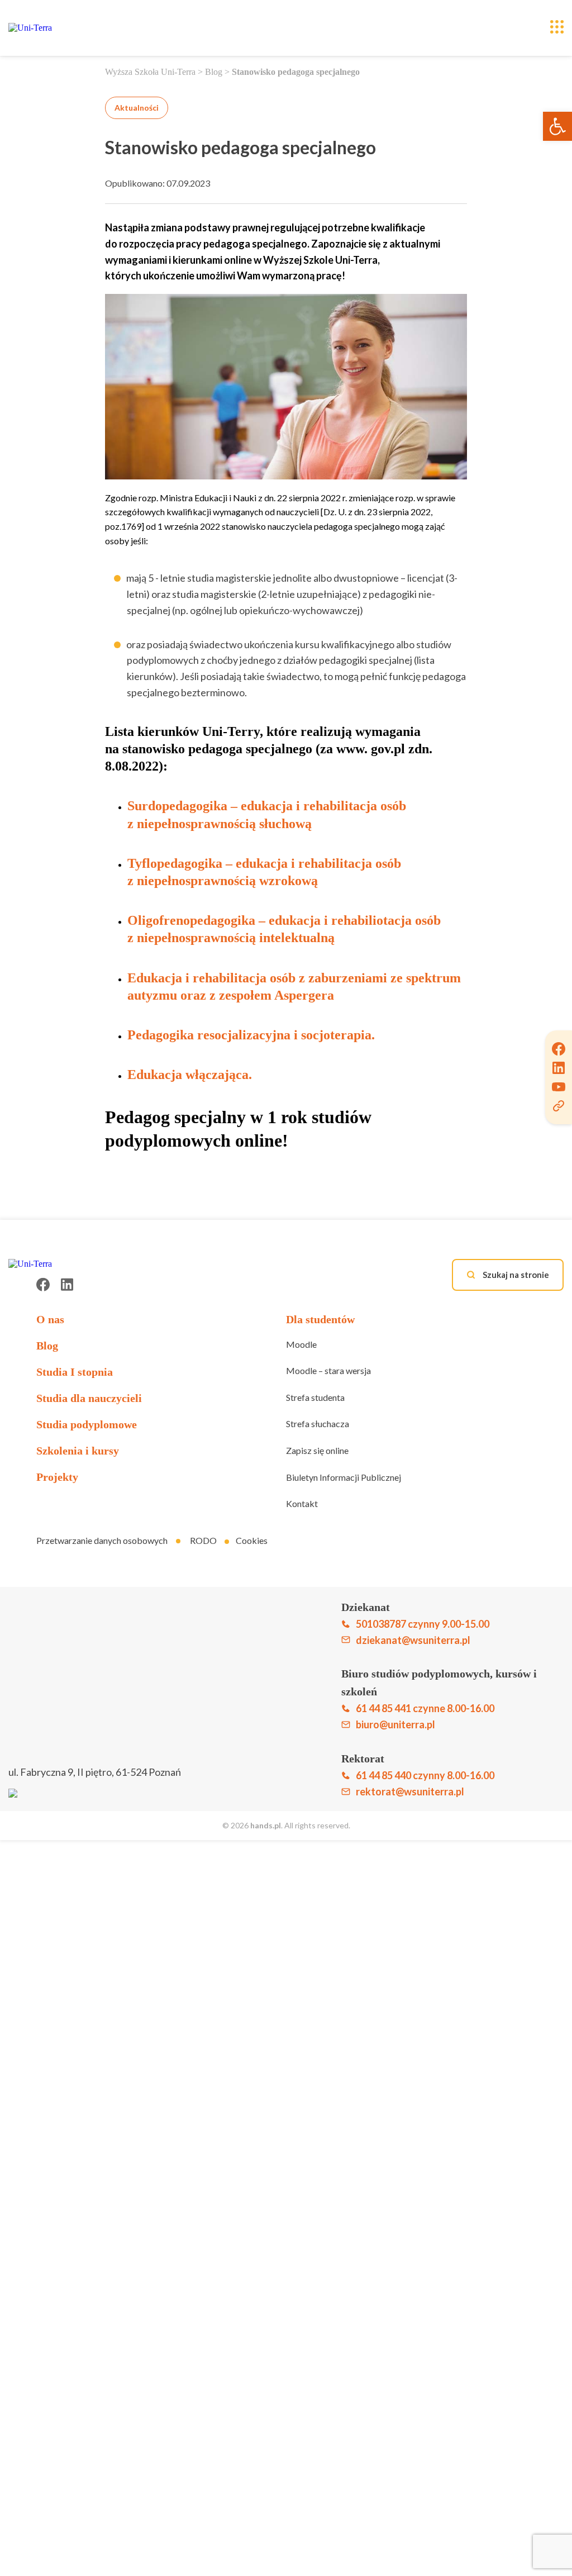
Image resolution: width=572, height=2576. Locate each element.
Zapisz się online (317, 1450)
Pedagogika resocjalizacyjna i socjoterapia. (251, 1035)
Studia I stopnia (75, 1372)
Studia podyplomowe (87, 1424)
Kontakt (302, 1503)
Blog (214, 72)
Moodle (301, 1344)
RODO (203, 1540)
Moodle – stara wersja (328, 1370)
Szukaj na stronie (515, 1275)
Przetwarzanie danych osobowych (102, 1540)
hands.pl (266, 1825)
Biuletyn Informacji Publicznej (344, 1477)
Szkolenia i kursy (78, 1451)
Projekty (57, 1477)
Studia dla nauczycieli (89, 1398)
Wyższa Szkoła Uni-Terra (150, 72)
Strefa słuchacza (318, 1424)
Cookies (252, 1540)
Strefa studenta (315, 1397)
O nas (50, 1319)
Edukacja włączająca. (190, 1075)
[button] (557, 126)
